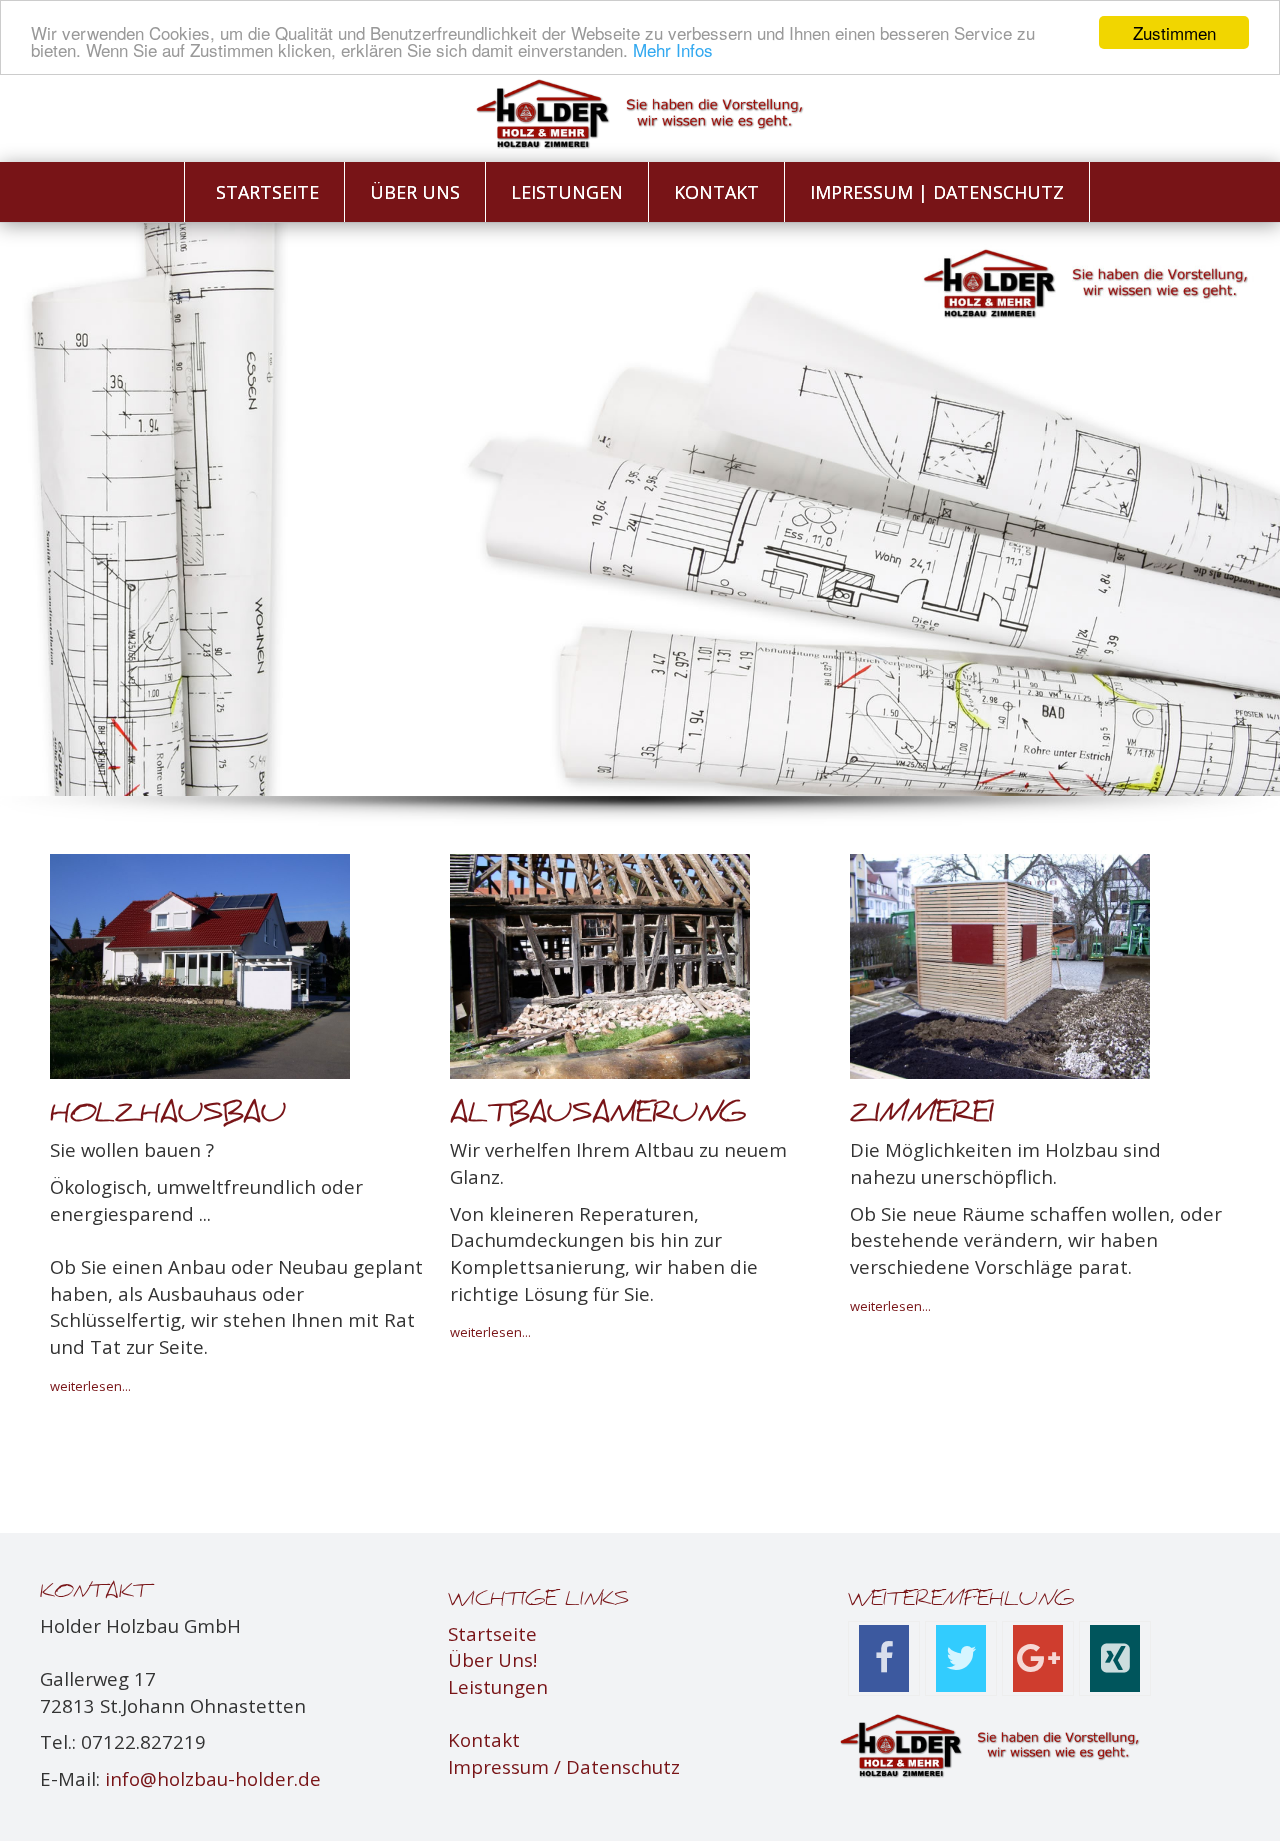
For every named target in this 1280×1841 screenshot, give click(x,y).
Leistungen (498, 1686)
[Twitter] (961, 1658)
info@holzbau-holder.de (213, 1778)
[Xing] (1115, 1658)
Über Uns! (492, 1659)
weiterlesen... (490, 1332)
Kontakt (484, 1739)
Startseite (492, 1633)
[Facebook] (884, 1658)
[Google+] (1038, 1658)
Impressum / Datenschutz (564, 1766)
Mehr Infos (673, 50)
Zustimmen (1174, 32)
